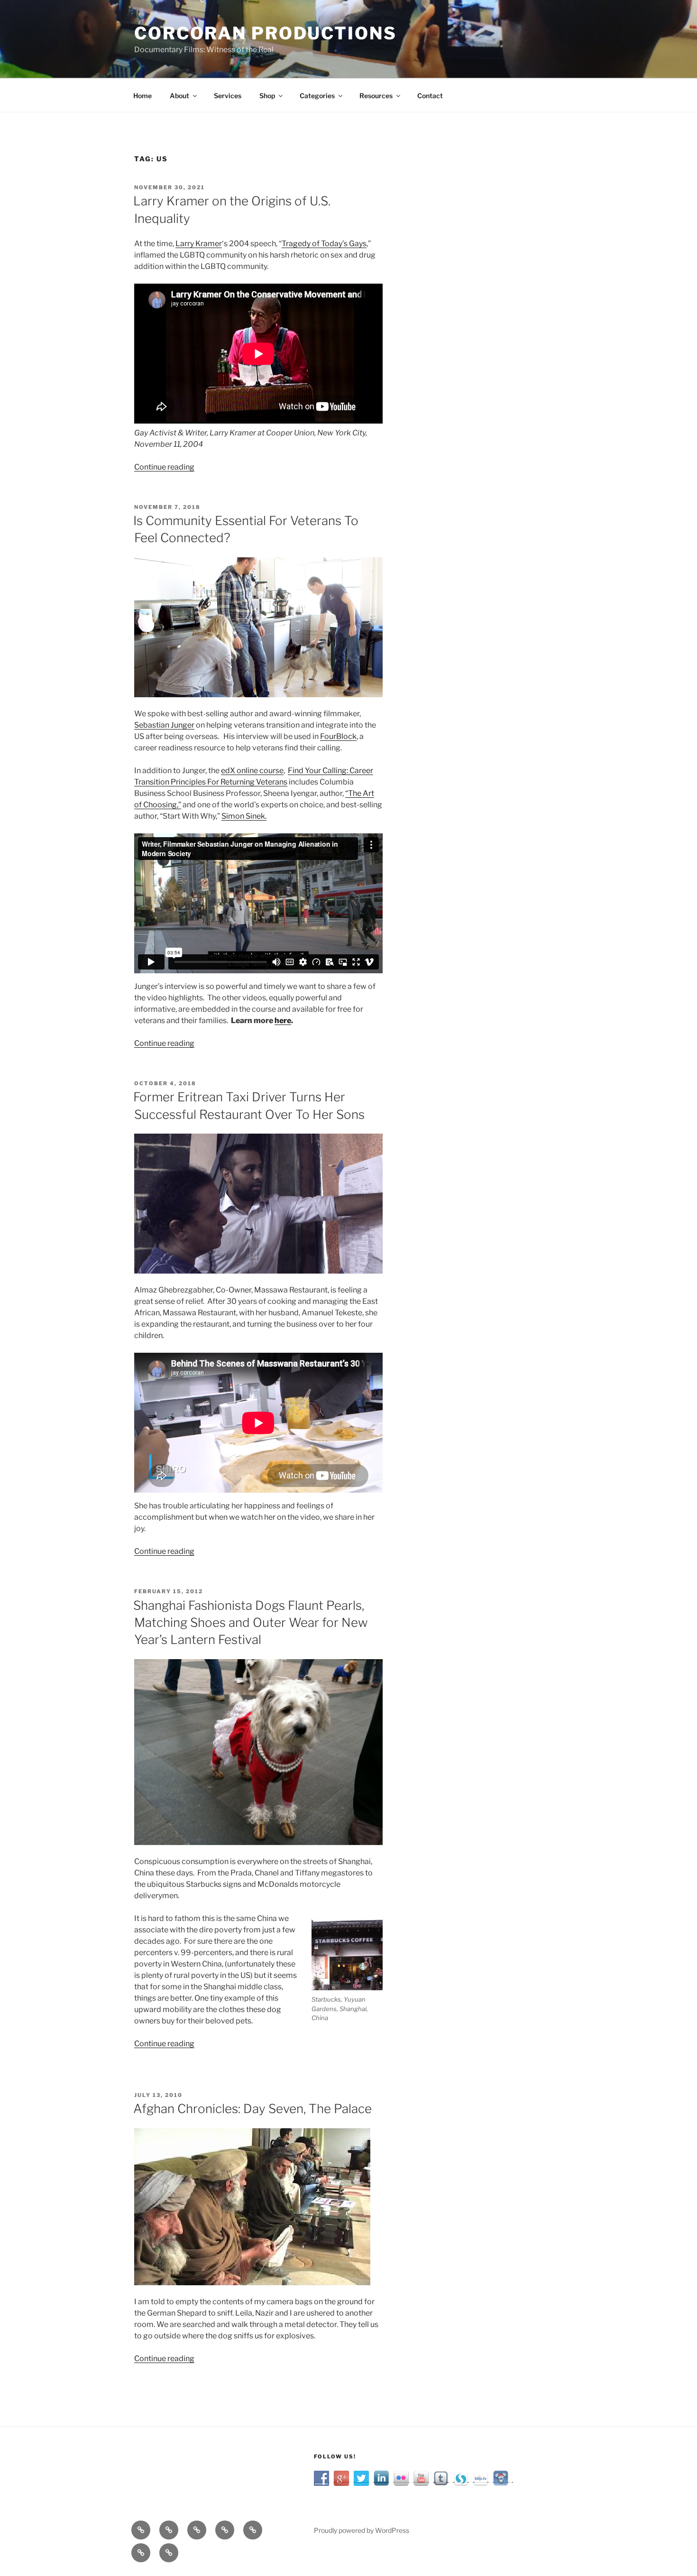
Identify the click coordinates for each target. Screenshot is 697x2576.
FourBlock (338, 736)
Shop (267, 96)
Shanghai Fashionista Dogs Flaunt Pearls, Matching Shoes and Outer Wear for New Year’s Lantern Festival (251, 1623)
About (179, 96)
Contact (430, 96)
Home (142, 96)
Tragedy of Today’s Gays (324, 244)
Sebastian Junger (164, 725)
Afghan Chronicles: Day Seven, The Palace (252, 2109)
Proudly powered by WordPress (362, 2530)
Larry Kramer (199, 244)
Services (228, 96)
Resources (376, 96)
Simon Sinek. (244, 816)
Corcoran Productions (266, 33)
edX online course (252, 771)
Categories (317, 96)
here (283, 1020)
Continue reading (164, 467)
